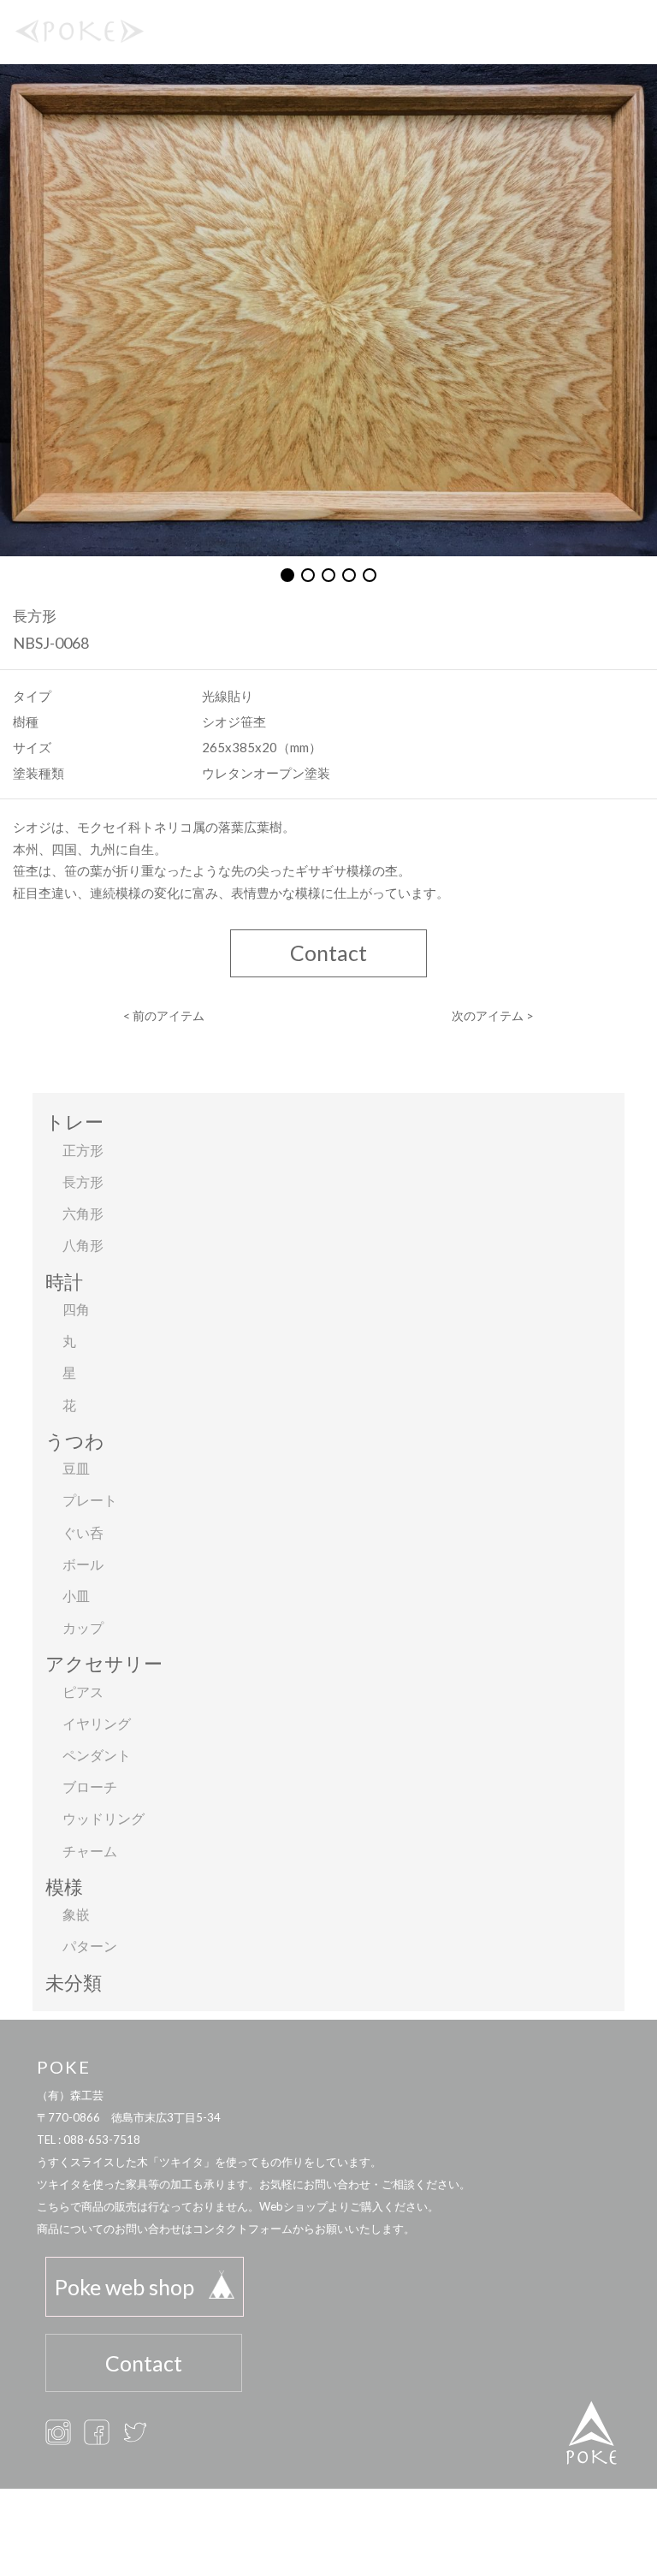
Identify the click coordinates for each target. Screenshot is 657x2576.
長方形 (83, 1181)
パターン (90, 1946)
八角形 (83, 1245)
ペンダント (97, 1755)
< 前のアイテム (164, 1015)
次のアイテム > (493, 1015)
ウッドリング (104, 1818)
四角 (76, 1309)
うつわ (75, 1441)
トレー (74, 1122)
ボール (83, 1564)
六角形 (83, 1213)
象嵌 (76, 1914)
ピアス (83, 1692)
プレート (90, 1500)
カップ (83, 1627)
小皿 (76, 1596)
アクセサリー (104, 1663)
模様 (64, 1887)
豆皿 (76, 1468)
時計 (64, 1282)
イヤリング (97, 1723)
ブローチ (90, 1787)
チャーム (90, 1851)
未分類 (74, 1982)
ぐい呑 (83, 1532)
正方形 (83, 1150)
